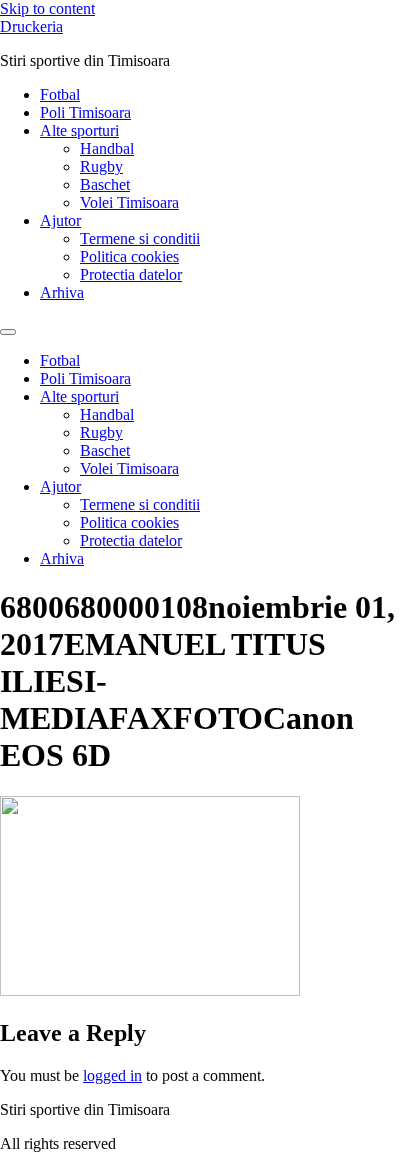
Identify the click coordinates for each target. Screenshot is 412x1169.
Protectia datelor (131, 274)
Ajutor (60, 220)
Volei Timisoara (129, 202)
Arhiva (62, 292)
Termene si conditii (140, 238)
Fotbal (60, 94)
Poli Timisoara (85, 112)
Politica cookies (129, 256)
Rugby (101, 166)
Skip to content (47, 8)
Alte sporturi (79, 130)
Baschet (105, 184)
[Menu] (8, 332)
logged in (112, 1075)
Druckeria (31, 26)
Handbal (107, 148)
